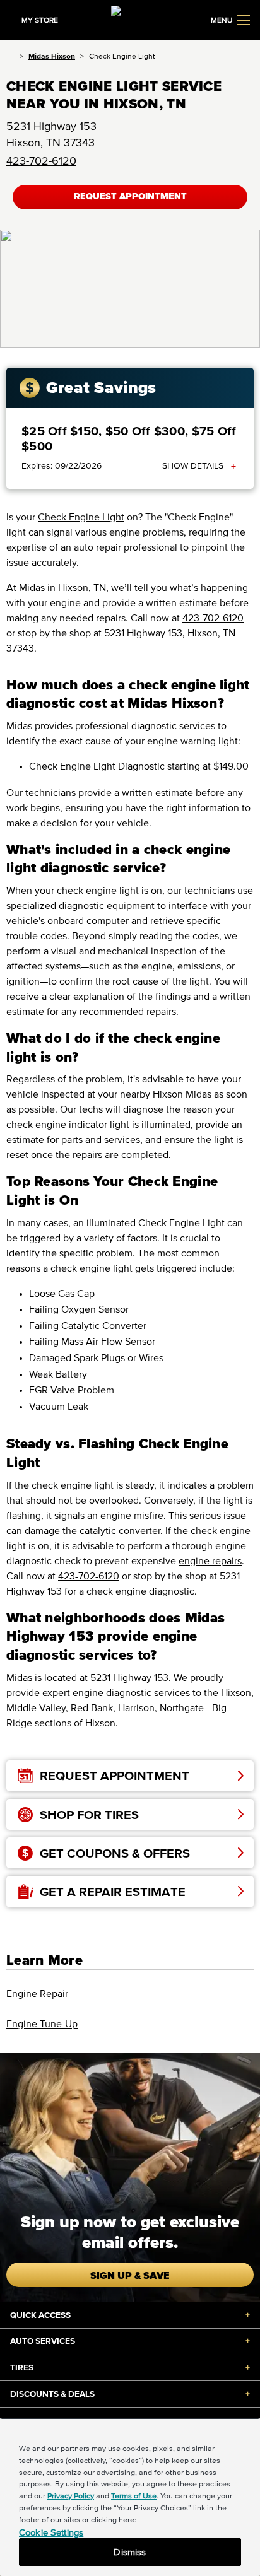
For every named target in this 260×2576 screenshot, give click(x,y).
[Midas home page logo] (130, 19)
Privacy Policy (71, 2496)
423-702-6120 (41, 161)
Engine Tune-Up (42, 2023)
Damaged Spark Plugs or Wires (96, 1357)
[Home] (10, 56)
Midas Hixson (52, 56)
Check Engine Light (81, 517)
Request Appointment (130, 196)
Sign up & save (130, 2275)
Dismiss (130, 2552)
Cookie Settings (51, 2532)
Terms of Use (134, 2496)
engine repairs (210, 1560)
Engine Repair (37, 1993)
